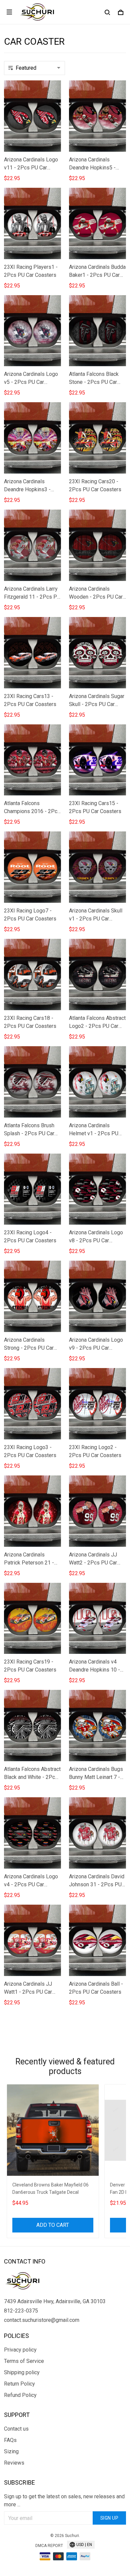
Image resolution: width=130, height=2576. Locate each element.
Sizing (11, 2451)
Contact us (16, 2429)
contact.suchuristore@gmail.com (42, 2320)
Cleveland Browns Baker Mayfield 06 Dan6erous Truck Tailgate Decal (50, 2188)
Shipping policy (22, 2372)
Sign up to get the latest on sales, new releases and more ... (64, 2500)
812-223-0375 (21, 2311)
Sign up (109, 2518)
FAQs (10, 2440)
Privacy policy (20, 2350)
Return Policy (19, 2384)
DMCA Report (49, 2546)
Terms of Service (24, 2361)
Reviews (14, 2463)
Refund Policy (20, 2395)
